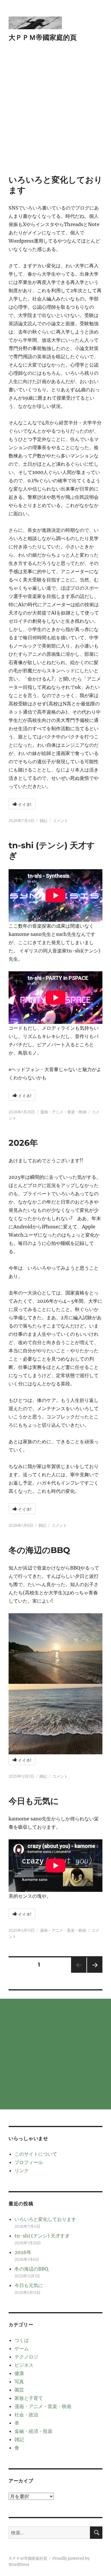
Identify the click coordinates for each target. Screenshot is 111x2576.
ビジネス (24, 2365)
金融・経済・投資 (33, 2431)
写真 (19, 2382)
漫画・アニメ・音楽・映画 (63, 1112)
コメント (60, 820)
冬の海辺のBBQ (39, 1550)
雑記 (44, 820)
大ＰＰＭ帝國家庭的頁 (43, 37)
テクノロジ (26, 2357)
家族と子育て (29, 2398)
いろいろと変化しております (45, 2219)
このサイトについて (36, 2154)
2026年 (23, 1143)
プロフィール (29, 2162)
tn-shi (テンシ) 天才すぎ (42, 2236)
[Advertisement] (55, 116)
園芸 (19, 2390)
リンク (22, 2170)
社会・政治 (26, 2415)
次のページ (93, 1973)
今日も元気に (34, 1801)
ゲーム (22, 2348)
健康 (19, 2373)
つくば (22, 2340)
